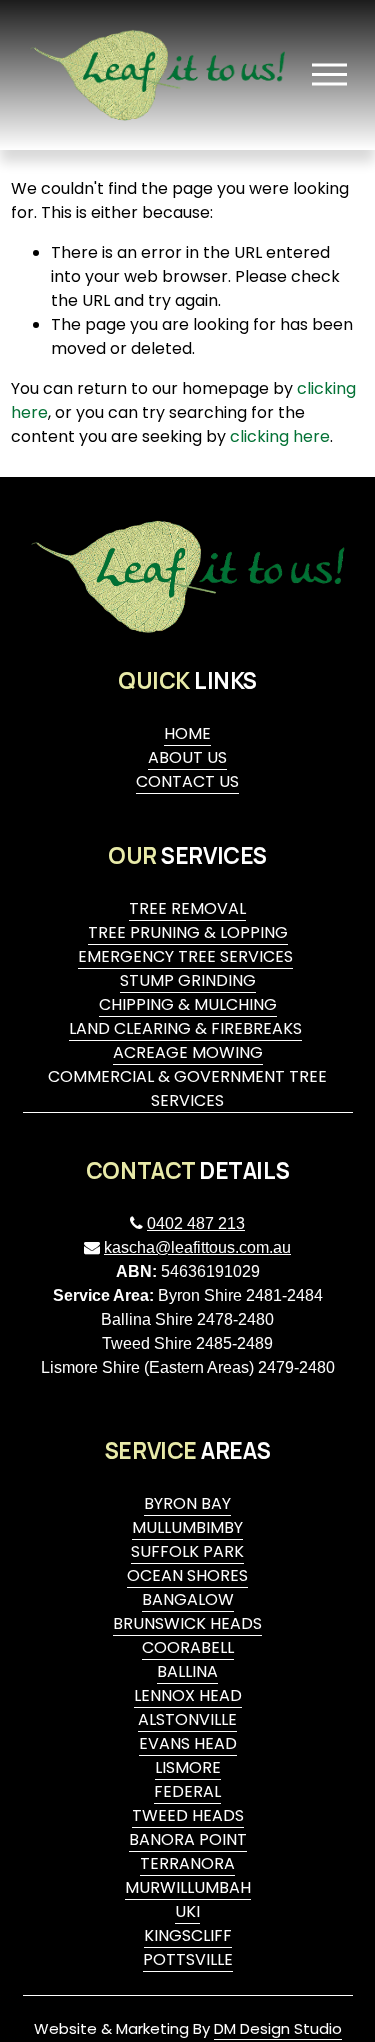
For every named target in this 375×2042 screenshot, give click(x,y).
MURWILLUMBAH (188, 1887)
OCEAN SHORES (187, 1575)
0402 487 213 (196, 1223)
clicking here (280, 436)
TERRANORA (187, 1863)
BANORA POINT (188, 1839)
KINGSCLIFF (188, 1935)
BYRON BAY (187, 1503)
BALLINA (187, 1671)
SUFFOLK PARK (187, 1551)
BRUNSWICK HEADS (187, 1623)
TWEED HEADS (188, 1815)
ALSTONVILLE (187, 1719)
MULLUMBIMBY (187, 1527)
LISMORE (188, 1767)
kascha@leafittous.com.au (197, 1247)
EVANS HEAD (188, 1743)
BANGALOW (188, 1599)
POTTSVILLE (188, 1959)
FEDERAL (187, 1791)
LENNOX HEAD (188, 1695)
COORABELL (188, 1647)
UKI (187, 1911)
